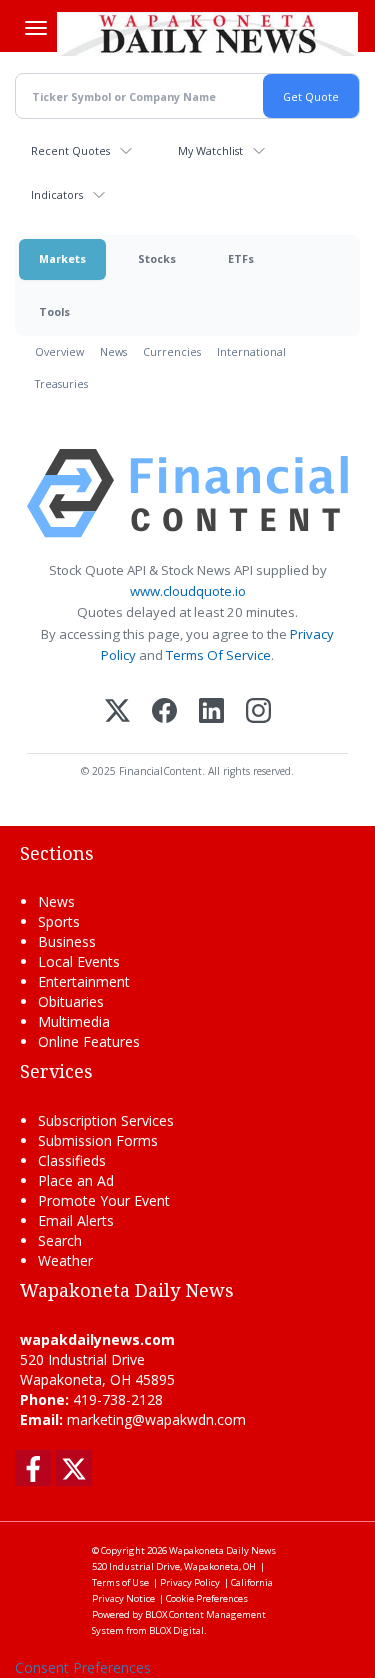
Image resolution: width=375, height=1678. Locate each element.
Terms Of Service (218, 655)
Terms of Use (120, 1582)
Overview (59, 351)
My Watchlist (210, 150)
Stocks (157, 258)
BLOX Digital (176, 1630)
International (251, 351)
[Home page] (207, 34)
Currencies (172, 351)
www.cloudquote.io (188, 591)
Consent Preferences (83, 1667)
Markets (62, 258)
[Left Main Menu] (36, 28)
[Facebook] (164, 712)
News (113, 351)
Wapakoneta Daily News (222, 1550)
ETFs (241, 258)
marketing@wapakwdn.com (156, 1419)
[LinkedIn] (211, 712)
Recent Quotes (70, 150)
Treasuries (61, 383)
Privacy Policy (190, 1582)
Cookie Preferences (207, 1598)
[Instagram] (258, 712)
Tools (54, 311)
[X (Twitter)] (117, 712)
